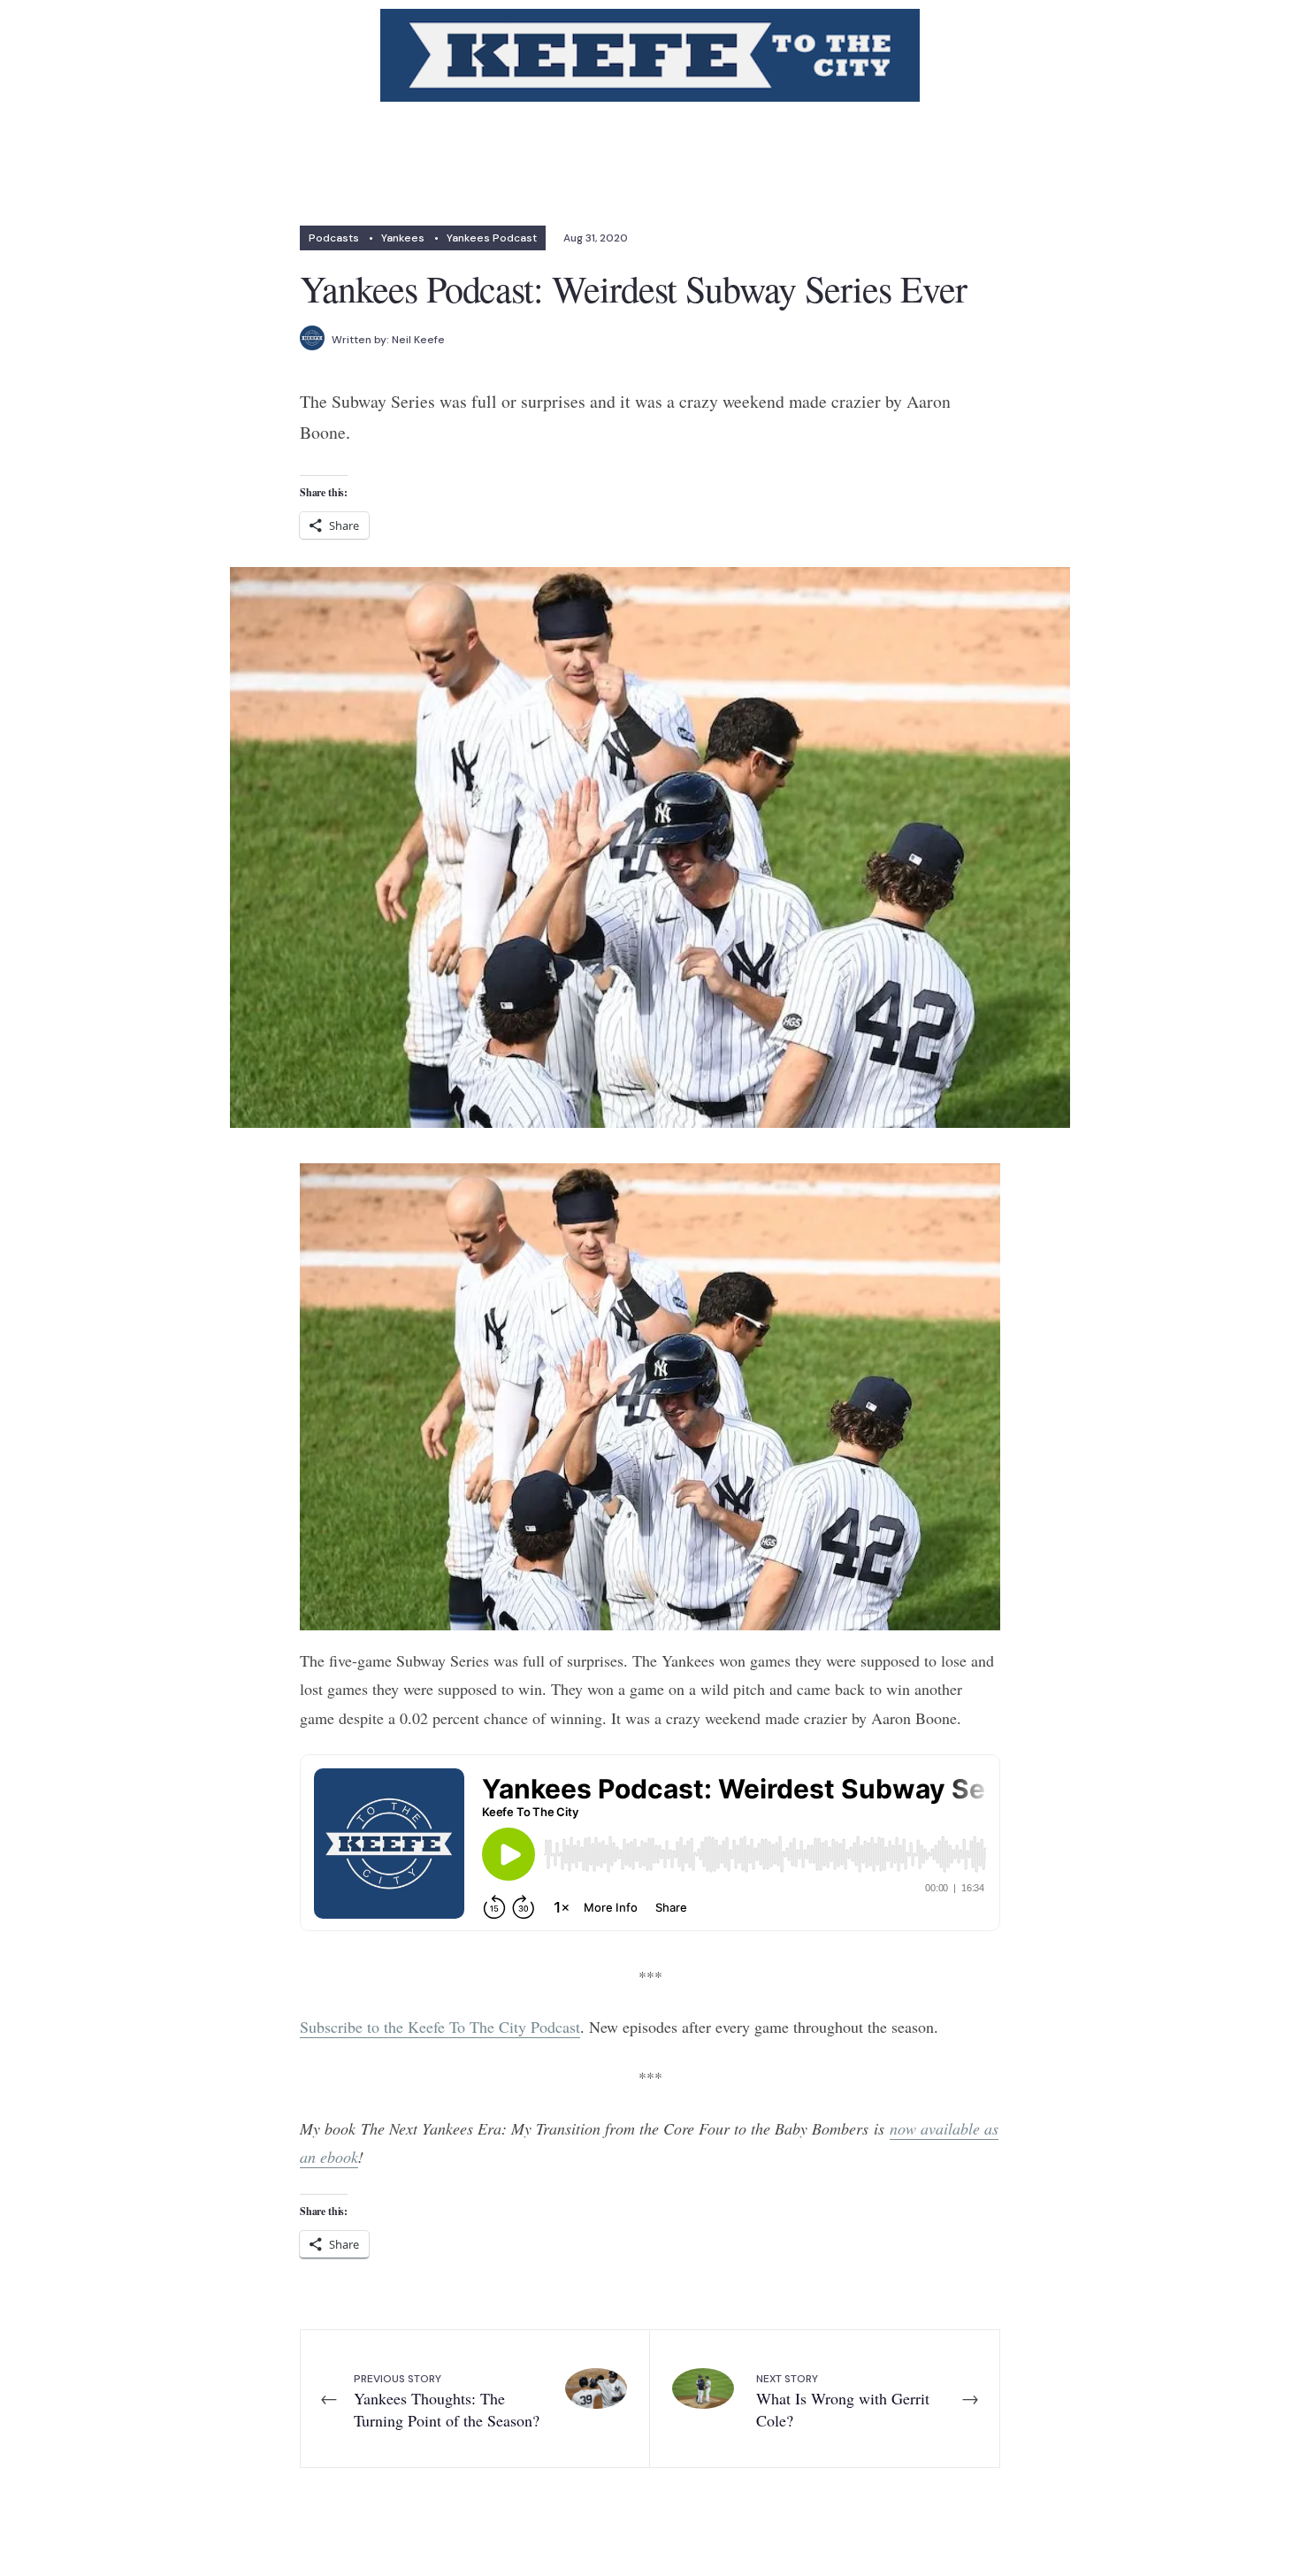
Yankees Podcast (492, 238)
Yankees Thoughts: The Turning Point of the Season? (447, 2401)
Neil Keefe (418, 340)
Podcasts (334, 238)
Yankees (403, 238)
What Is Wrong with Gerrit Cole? (843, 2401)
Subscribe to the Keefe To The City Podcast (440, 2027)
